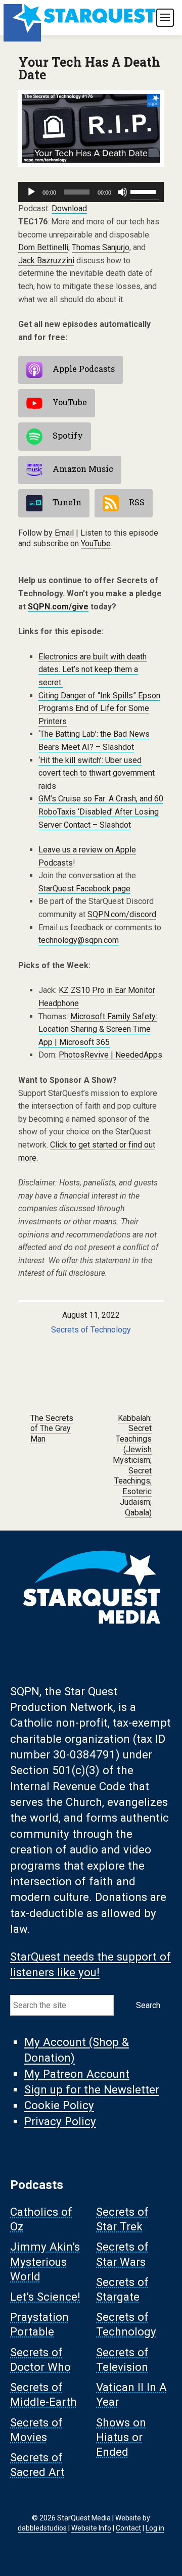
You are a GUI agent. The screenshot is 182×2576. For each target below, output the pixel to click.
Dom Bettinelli (43, 247)
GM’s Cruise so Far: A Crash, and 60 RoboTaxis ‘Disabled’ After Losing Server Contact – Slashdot (101, 812)
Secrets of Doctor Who (40, 2359)
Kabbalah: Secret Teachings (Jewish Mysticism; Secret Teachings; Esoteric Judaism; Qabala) (132, 1465)
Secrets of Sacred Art (37, 2465)
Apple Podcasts (84, 369)
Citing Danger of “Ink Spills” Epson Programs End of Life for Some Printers (99, 708)
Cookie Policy (59, 2106)
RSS (137, 503)
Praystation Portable (39, 2325)
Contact (128, 2528)
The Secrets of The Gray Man (52, 1429)
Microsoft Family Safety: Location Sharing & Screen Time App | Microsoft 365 (98, 1029)
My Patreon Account (77, 2074)
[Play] (31, 192)
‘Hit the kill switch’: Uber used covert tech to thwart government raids (97, 773)
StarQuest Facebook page (84, 889)
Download (69, 208)
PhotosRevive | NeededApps (110, 1055)
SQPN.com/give (58, 607)
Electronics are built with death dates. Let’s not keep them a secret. (93, 670)
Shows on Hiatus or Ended (121, 2437)
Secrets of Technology (91, 1330)
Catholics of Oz (41, 2219)
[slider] (145, 191)
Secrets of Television (122, 2359)
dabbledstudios (42, 2528)
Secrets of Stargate (122, 2289)
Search (148, 2005)
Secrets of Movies (36, 2430)
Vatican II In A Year (131, 2395)
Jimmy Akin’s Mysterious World (45, 2262)
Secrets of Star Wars (122, 2254)
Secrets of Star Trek (122, 2219)
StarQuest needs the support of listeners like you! (90, 1964)
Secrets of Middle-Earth (43, 2395)
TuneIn (67, 503)
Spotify (68, 436)
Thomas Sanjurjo (101, 247)
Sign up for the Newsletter (92, 2089)
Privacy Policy (60, 2121)
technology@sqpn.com (79, 940)
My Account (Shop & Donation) (77, 2050)
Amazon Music (83, 469)
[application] (91, 192)
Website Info (91, 2528)
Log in (155, 2528)
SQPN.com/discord (122, 914)
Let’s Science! (45, 2297)
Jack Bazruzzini (46, 260)
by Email (59, 533)
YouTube (70, 402)
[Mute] (122, 192)
